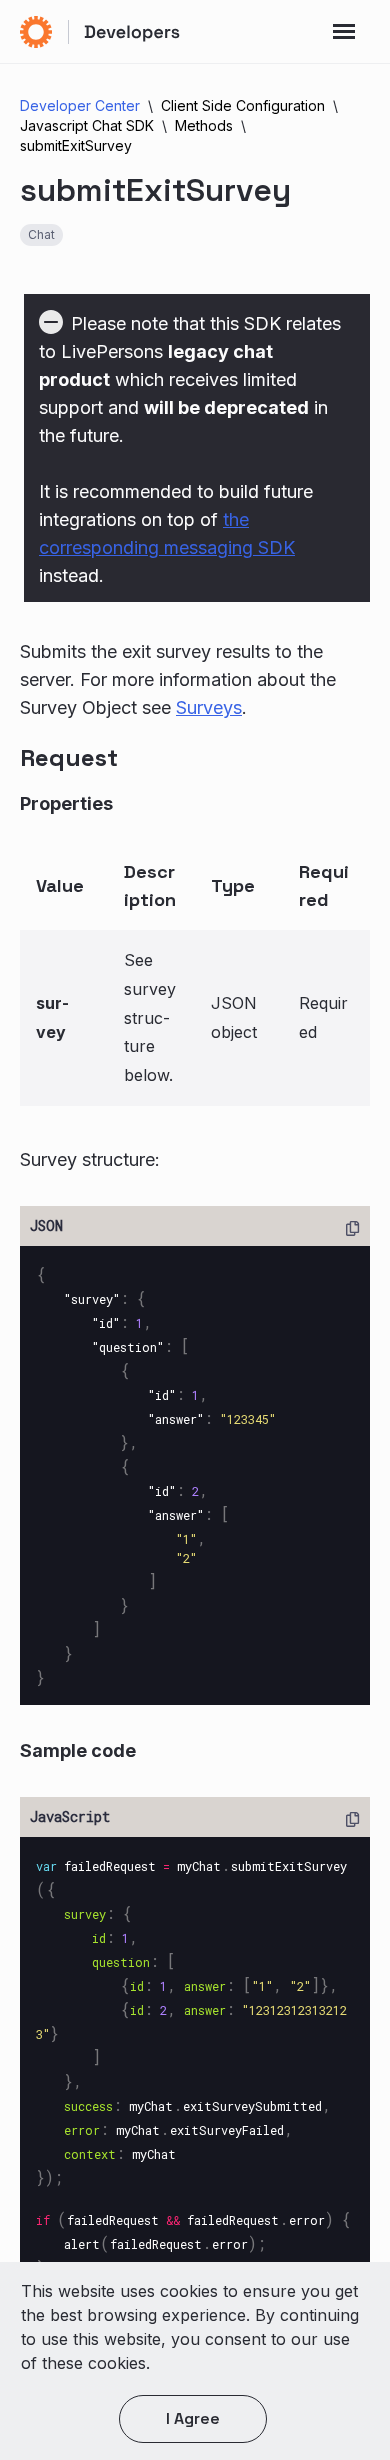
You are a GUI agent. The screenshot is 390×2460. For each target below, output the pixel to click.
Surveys (209, 707)
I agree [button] (193, 2418)
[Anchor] (140, 755)
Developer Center (80, 105)
